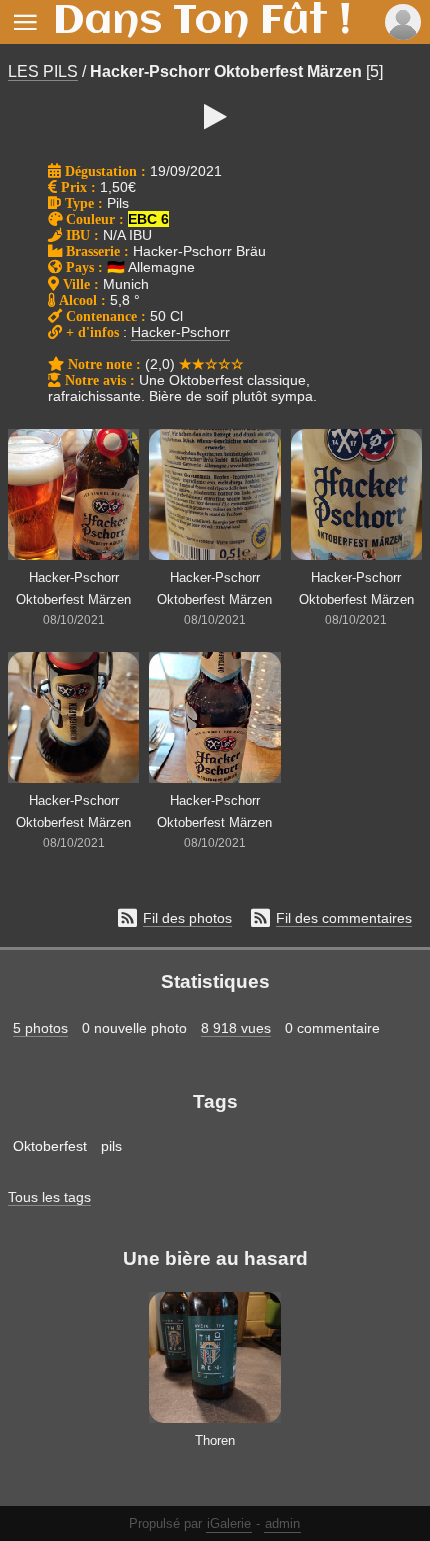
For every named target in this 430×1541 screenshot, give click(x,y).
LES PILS (43, 71)
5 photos (40, 1028)
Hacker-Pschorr (180, 332)
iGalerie (229, 1523)
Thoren (215, 1440)
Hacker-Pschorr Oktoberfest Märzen (226, 71)
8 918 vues (236, 1028)
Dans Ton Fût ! (202, 22)
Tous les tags (49, 1197)
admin (282, 1523)
